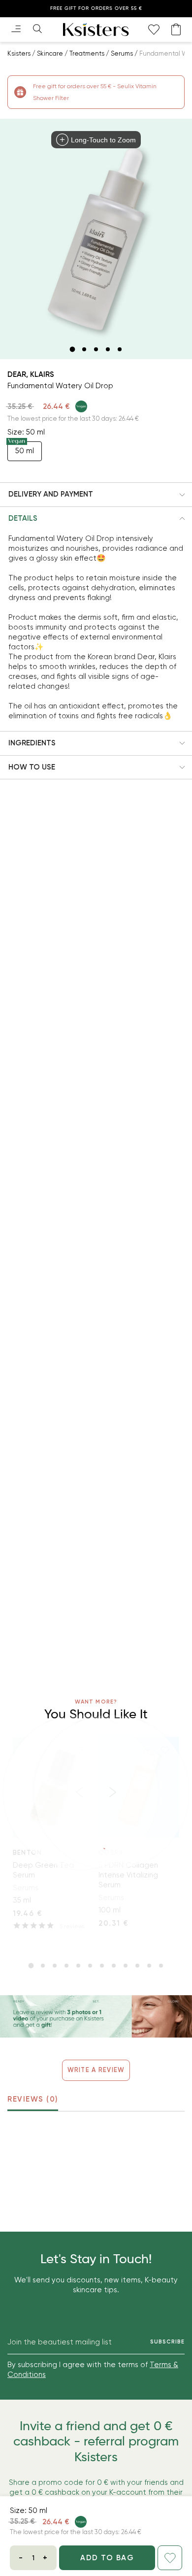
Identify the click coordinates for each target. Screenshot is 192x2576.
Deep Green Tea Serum (43, 1870)
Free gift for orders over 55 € (96, 8)
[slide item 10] (137, 1966)
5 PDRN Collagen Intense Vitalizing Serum (128, 1875)
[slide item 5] (120, 349)
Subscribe (167, 2342)
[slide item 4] (108, 349)
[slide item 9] (126, 1966)
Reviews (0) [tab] (33, 2099)
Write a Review (96, 2070)
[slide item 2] (84, 349)
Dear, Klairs (31, 374)
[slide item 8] (114, 1966)
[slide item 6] (90, 1966)
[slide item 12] (161, 1966)
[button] (96, 495)
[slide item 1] (72, 349)
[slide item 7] (102, 1966)
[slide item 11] (149, 1966)
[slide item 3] (96, 349)
